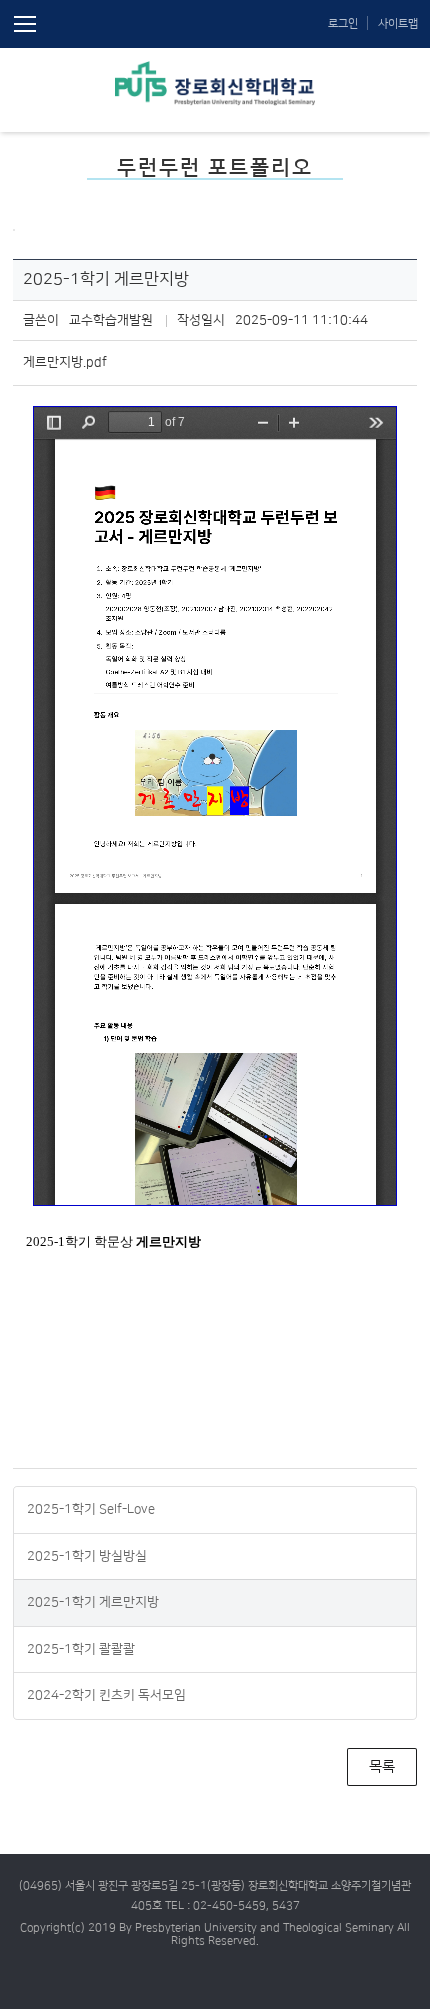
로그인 (343, 23)
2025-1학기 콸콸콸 (81, 1649)
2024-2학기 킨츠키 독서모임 (106, 1695)
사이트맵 (398, 23)
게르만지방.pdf (65, 362)
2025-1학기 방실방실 (87, 1556)
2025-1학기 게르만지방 (93, 1602)
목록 (382, 1767)
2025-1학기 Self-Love (91, 1509)
